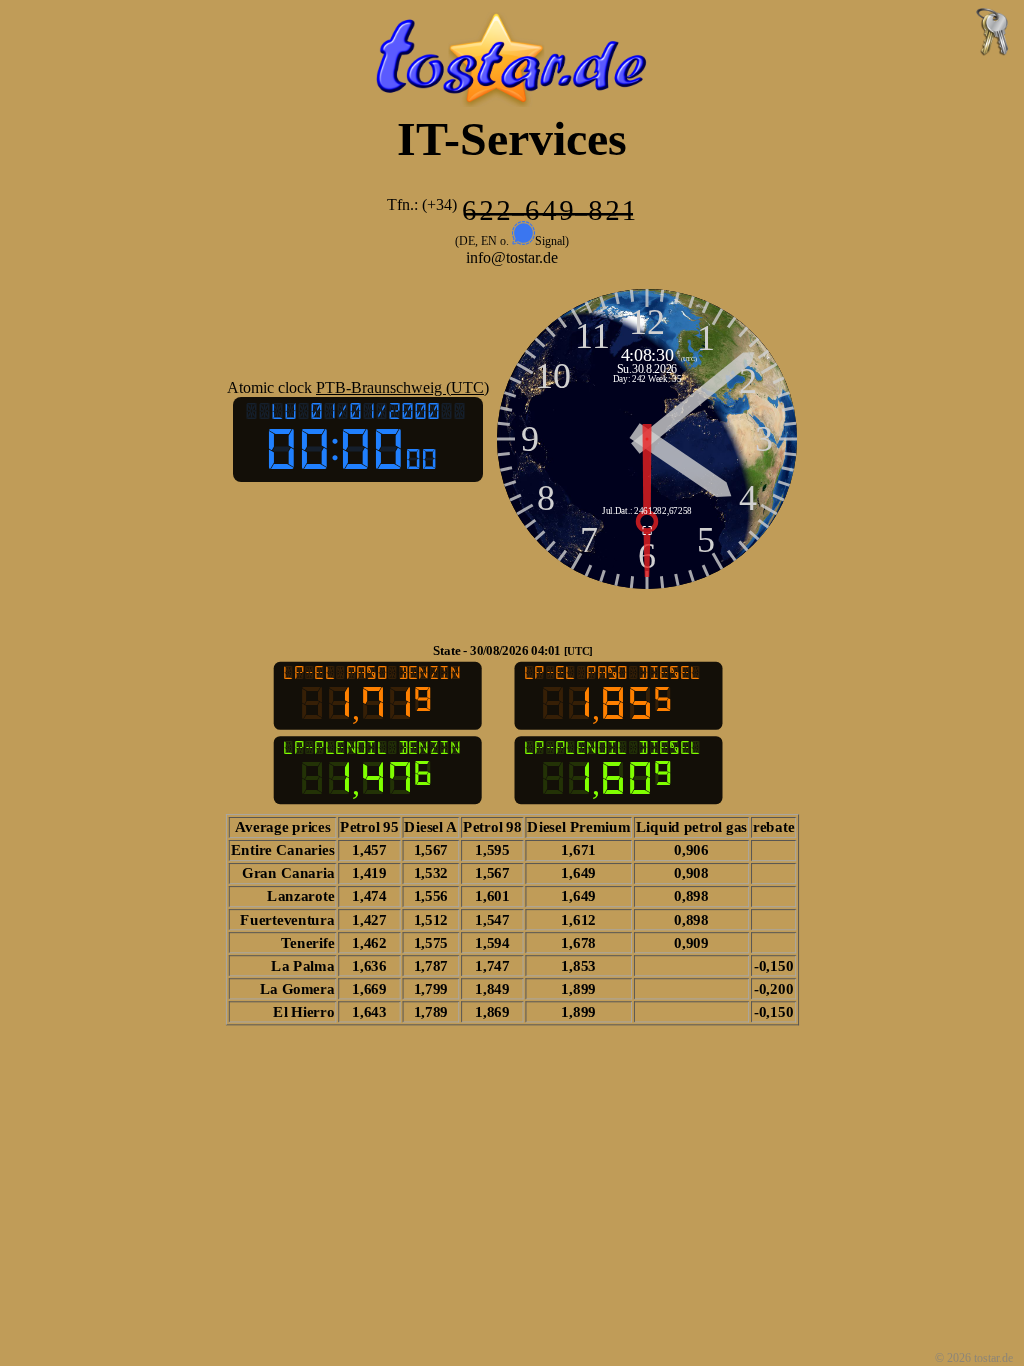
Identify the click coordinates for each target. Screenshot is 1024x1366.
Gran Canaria (288, 873)
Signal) (552, 241)
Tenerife (307, 942)
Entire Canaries (282, 850)
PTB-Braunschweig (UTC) (402, 387)
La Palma (302, 965)
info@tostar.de (512, 257)
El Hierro (302, 1011)
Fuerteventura (287, 919)
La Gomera (296, 988)
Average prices (282, 827)
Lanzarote (300, 896)
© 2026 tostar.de (975, 1358)
